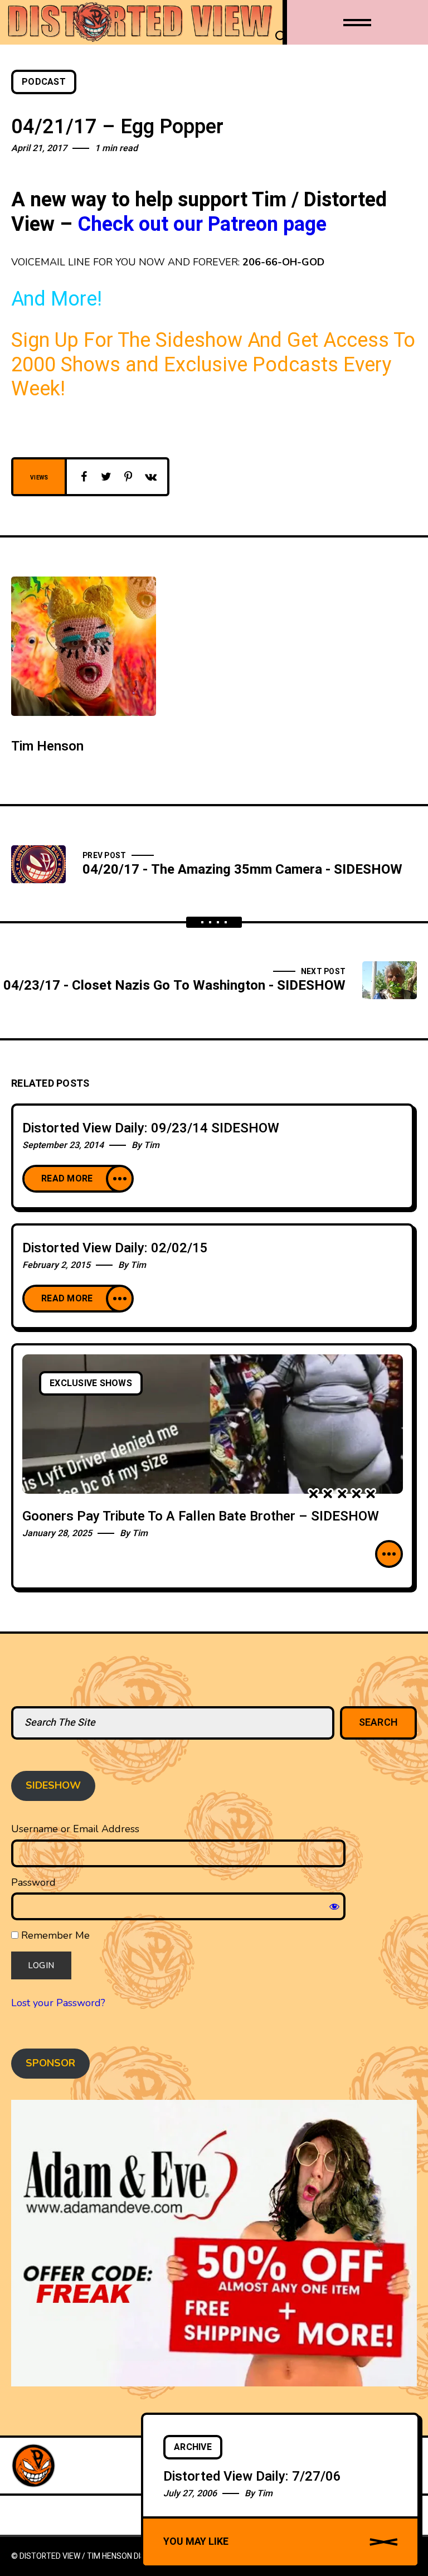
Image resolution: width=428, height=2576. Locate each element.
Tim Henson (47, 746)
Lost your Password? (58, 2003)
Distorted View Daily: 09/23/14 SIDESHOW (151, 1128)
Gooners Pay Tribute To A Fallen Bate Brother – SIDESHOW (201, 1516)
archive (193, 2447)
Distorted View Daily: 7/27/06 (252, 2476)
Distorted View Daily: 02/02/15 (115, 1248)
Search (379, 1723)
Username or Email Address (75, 1829)
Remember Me (54, 1935)
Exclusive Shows (91, 1383)
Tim (152, 1145)
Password (33, 1882)
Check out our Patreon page (202, 224)
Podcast (44, 82)
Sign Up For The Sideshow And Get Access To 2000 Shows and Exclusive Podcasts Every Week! (213, 365)
